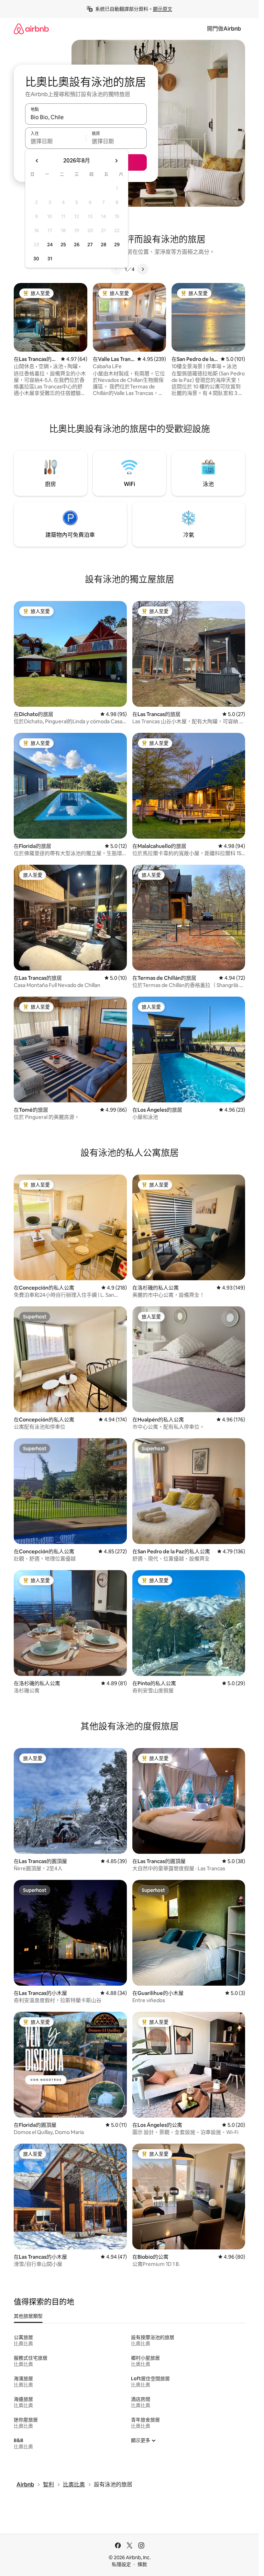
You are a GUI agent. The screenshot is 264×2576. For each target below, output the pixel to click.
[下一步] (143, 269)
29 (117, 245)
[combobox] (86, 117)
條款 (142, 2564)
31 (50, 259)
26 (77, 245)
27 (90, 245)
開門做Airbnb (224, 29)
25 (63, 245)
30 (36, 259)
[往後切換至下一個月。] (116, 161)
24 (50, 245)
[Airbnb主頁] (31, 29)
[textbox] (56, 141)
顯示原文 (163, 9)
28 (103, 245)
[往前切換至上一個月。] (37, 161)
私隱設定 (121, 2564)
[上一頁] (117, 269)
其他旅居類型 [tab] (28, 2316)
